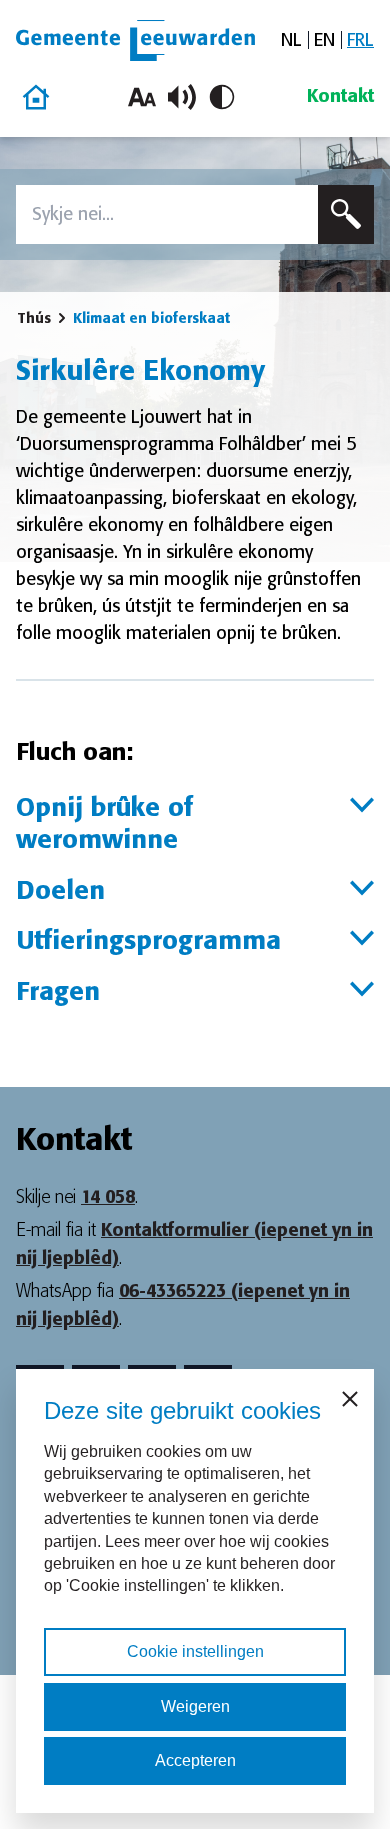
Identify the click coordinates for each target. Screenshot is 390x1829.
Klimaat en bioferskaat (151, 318)
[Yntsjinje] (346, 214)
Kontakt (340, 96)
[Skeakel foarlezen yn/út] (182, 97)
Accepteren (195, 1760)
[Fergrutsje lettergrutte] (142, 97)
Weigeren (195, 1706)
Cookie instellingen (195, 1651)
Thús (34, 318)
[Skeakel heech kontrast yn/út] (222, 97)
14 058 (108, 1197)
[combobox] (167, 214)
